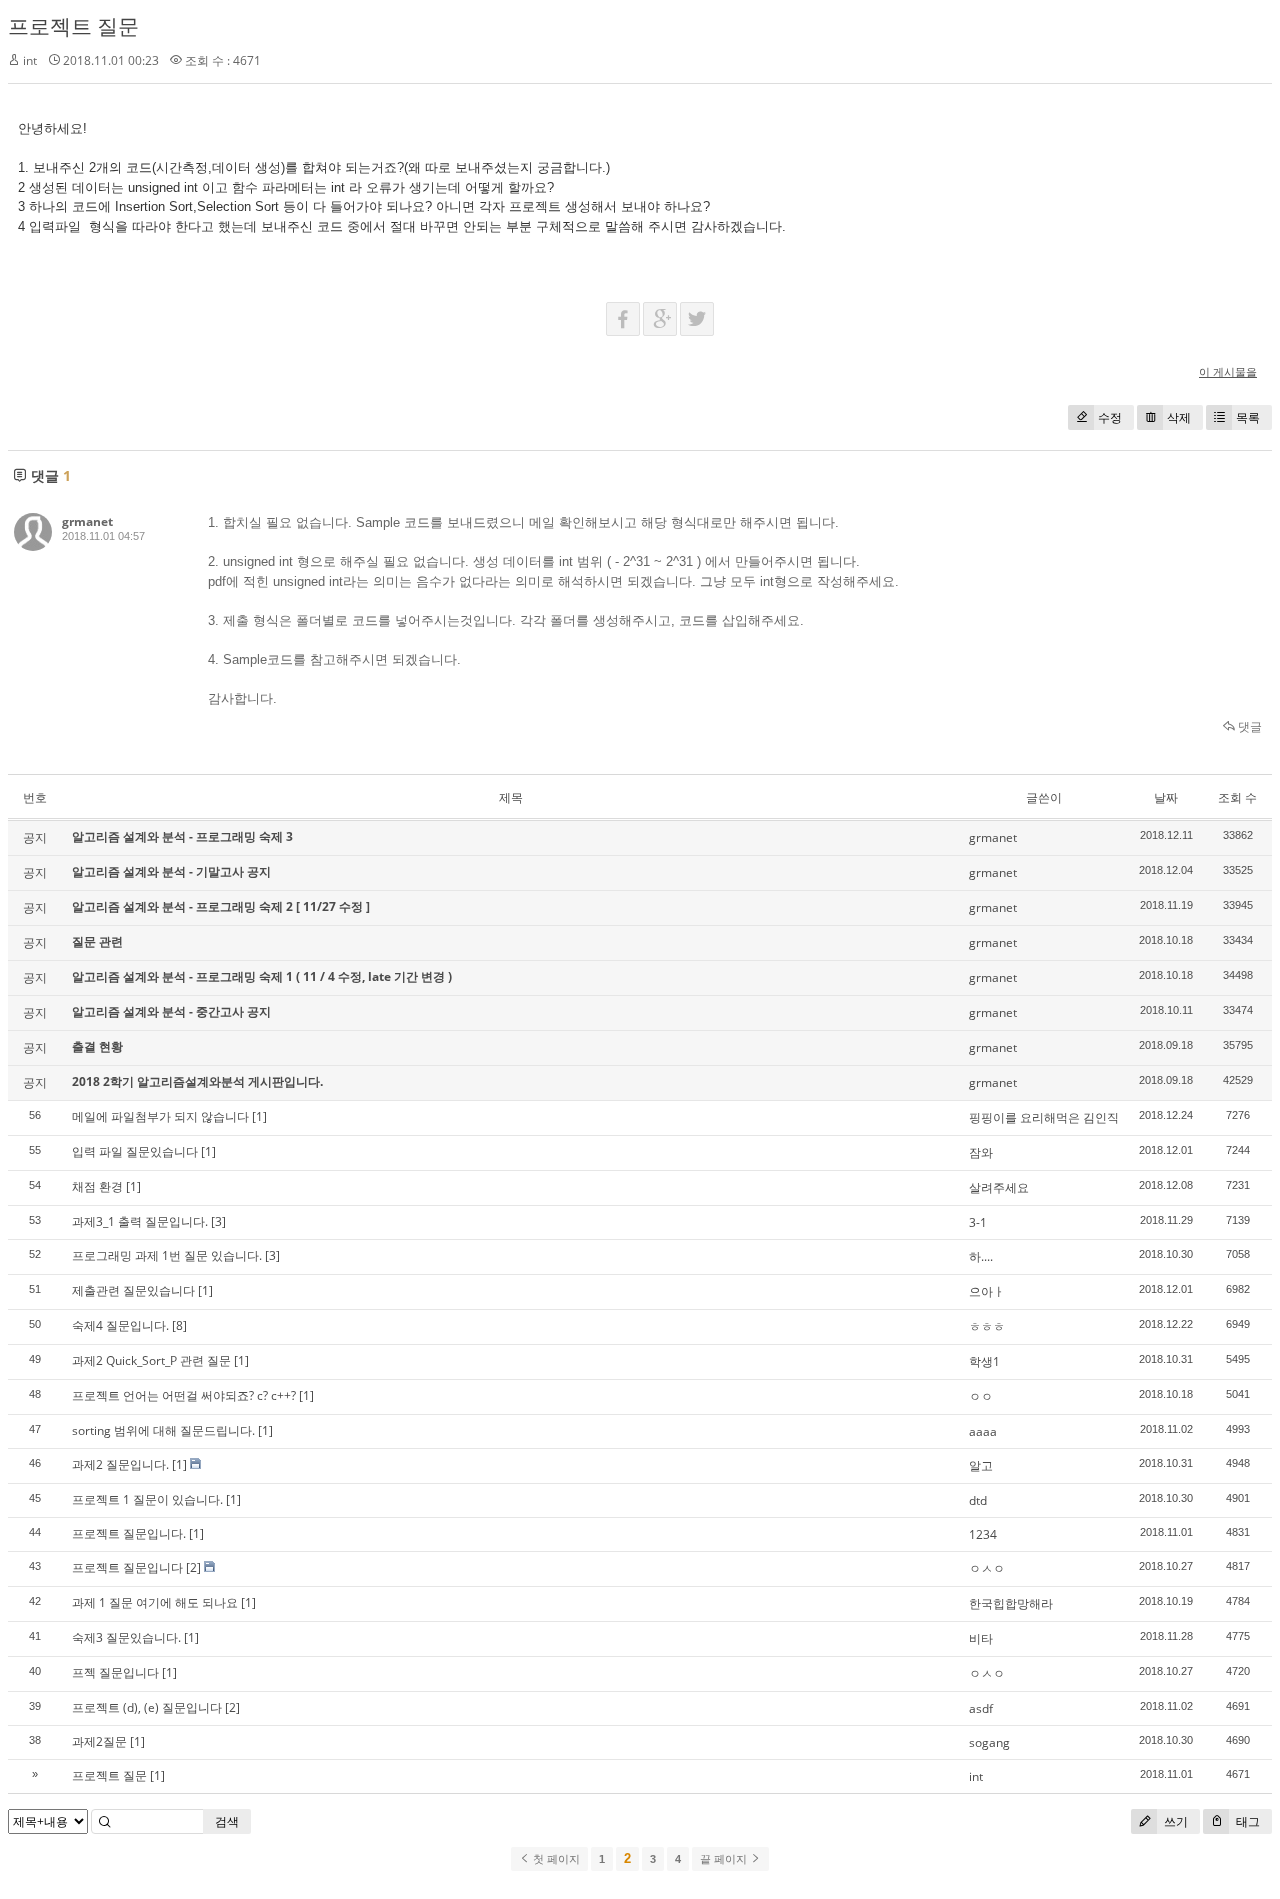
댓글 (1248, 726)
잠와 (981, 1152)
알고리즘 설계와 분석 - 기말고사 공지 (171, 871)
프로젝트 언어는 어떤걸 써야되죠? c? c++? (184, 1395)
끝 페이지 (725, 1859)
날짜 (1166, 797)
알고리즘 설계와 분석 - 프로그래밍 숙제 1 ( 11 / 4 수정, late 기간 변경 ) (262, 976)
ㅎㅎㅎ (987, 1326)
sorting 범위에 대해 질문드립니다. (163, 1430)
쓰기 (1174, 1821)
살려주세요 (999, 1187)
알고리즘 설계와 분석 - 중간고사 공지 (171, 1011)
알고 (981, 1465)
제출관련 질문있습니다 (133, 1290)
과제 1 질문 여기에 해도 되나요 (155, 1602)
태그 (1246, 1821)
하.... (981, 1256)
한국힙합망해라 (1011, 1603)
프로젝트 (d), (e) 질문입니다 (147, 1707)
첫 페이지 (555, 1859)
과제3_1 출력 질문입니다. (140, 1221)
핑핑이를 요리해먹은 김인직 (1044, 1117)
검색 (227, 1821)
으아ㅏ (987, 1291)
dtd (978, 1500)
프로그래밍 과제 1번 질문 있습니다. (167, 1255)
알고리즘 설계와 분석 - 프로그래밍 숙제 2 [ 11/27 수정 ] (221, 906)
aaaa (983, 1431)
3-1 (978, 1222)
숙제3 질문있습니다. (126, 1637)
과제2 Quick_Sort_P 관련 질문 (151, 1360)
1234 (983, 1534)
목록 (1248, 417)
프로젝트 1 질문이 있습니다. (147, 1499)
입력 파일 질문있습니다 (135, 1151)
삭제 (1179, 417)
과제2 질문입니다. (120, 1464)
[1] (259, 1116)
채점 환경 (97, 1186)
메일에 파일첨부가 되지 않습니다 (160, 1116)
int (976, 1776)
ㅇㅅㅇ (987, 1568)
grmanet (87, 521)
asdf (981, 1708)
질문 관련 (97, 941)
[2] (193, 1567)
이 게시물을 (1228, 371)
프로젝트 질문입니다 (127, 1567)
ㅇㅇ (981, 1396)
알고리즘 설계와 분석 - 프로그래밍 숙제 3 (182, 836)
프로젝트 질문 (73, 26)
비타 (981, 1638)
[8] (179, 1325)
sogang (989, 1742)
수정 (1110, 417)
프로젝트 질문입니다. (129, 1533)
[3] (218, 1221)
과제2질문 (99, 1741)
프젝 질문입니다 (115, 1672)
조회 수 (1237, 797)
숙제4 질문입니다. (120, 1325)
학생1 (984, 1361)
